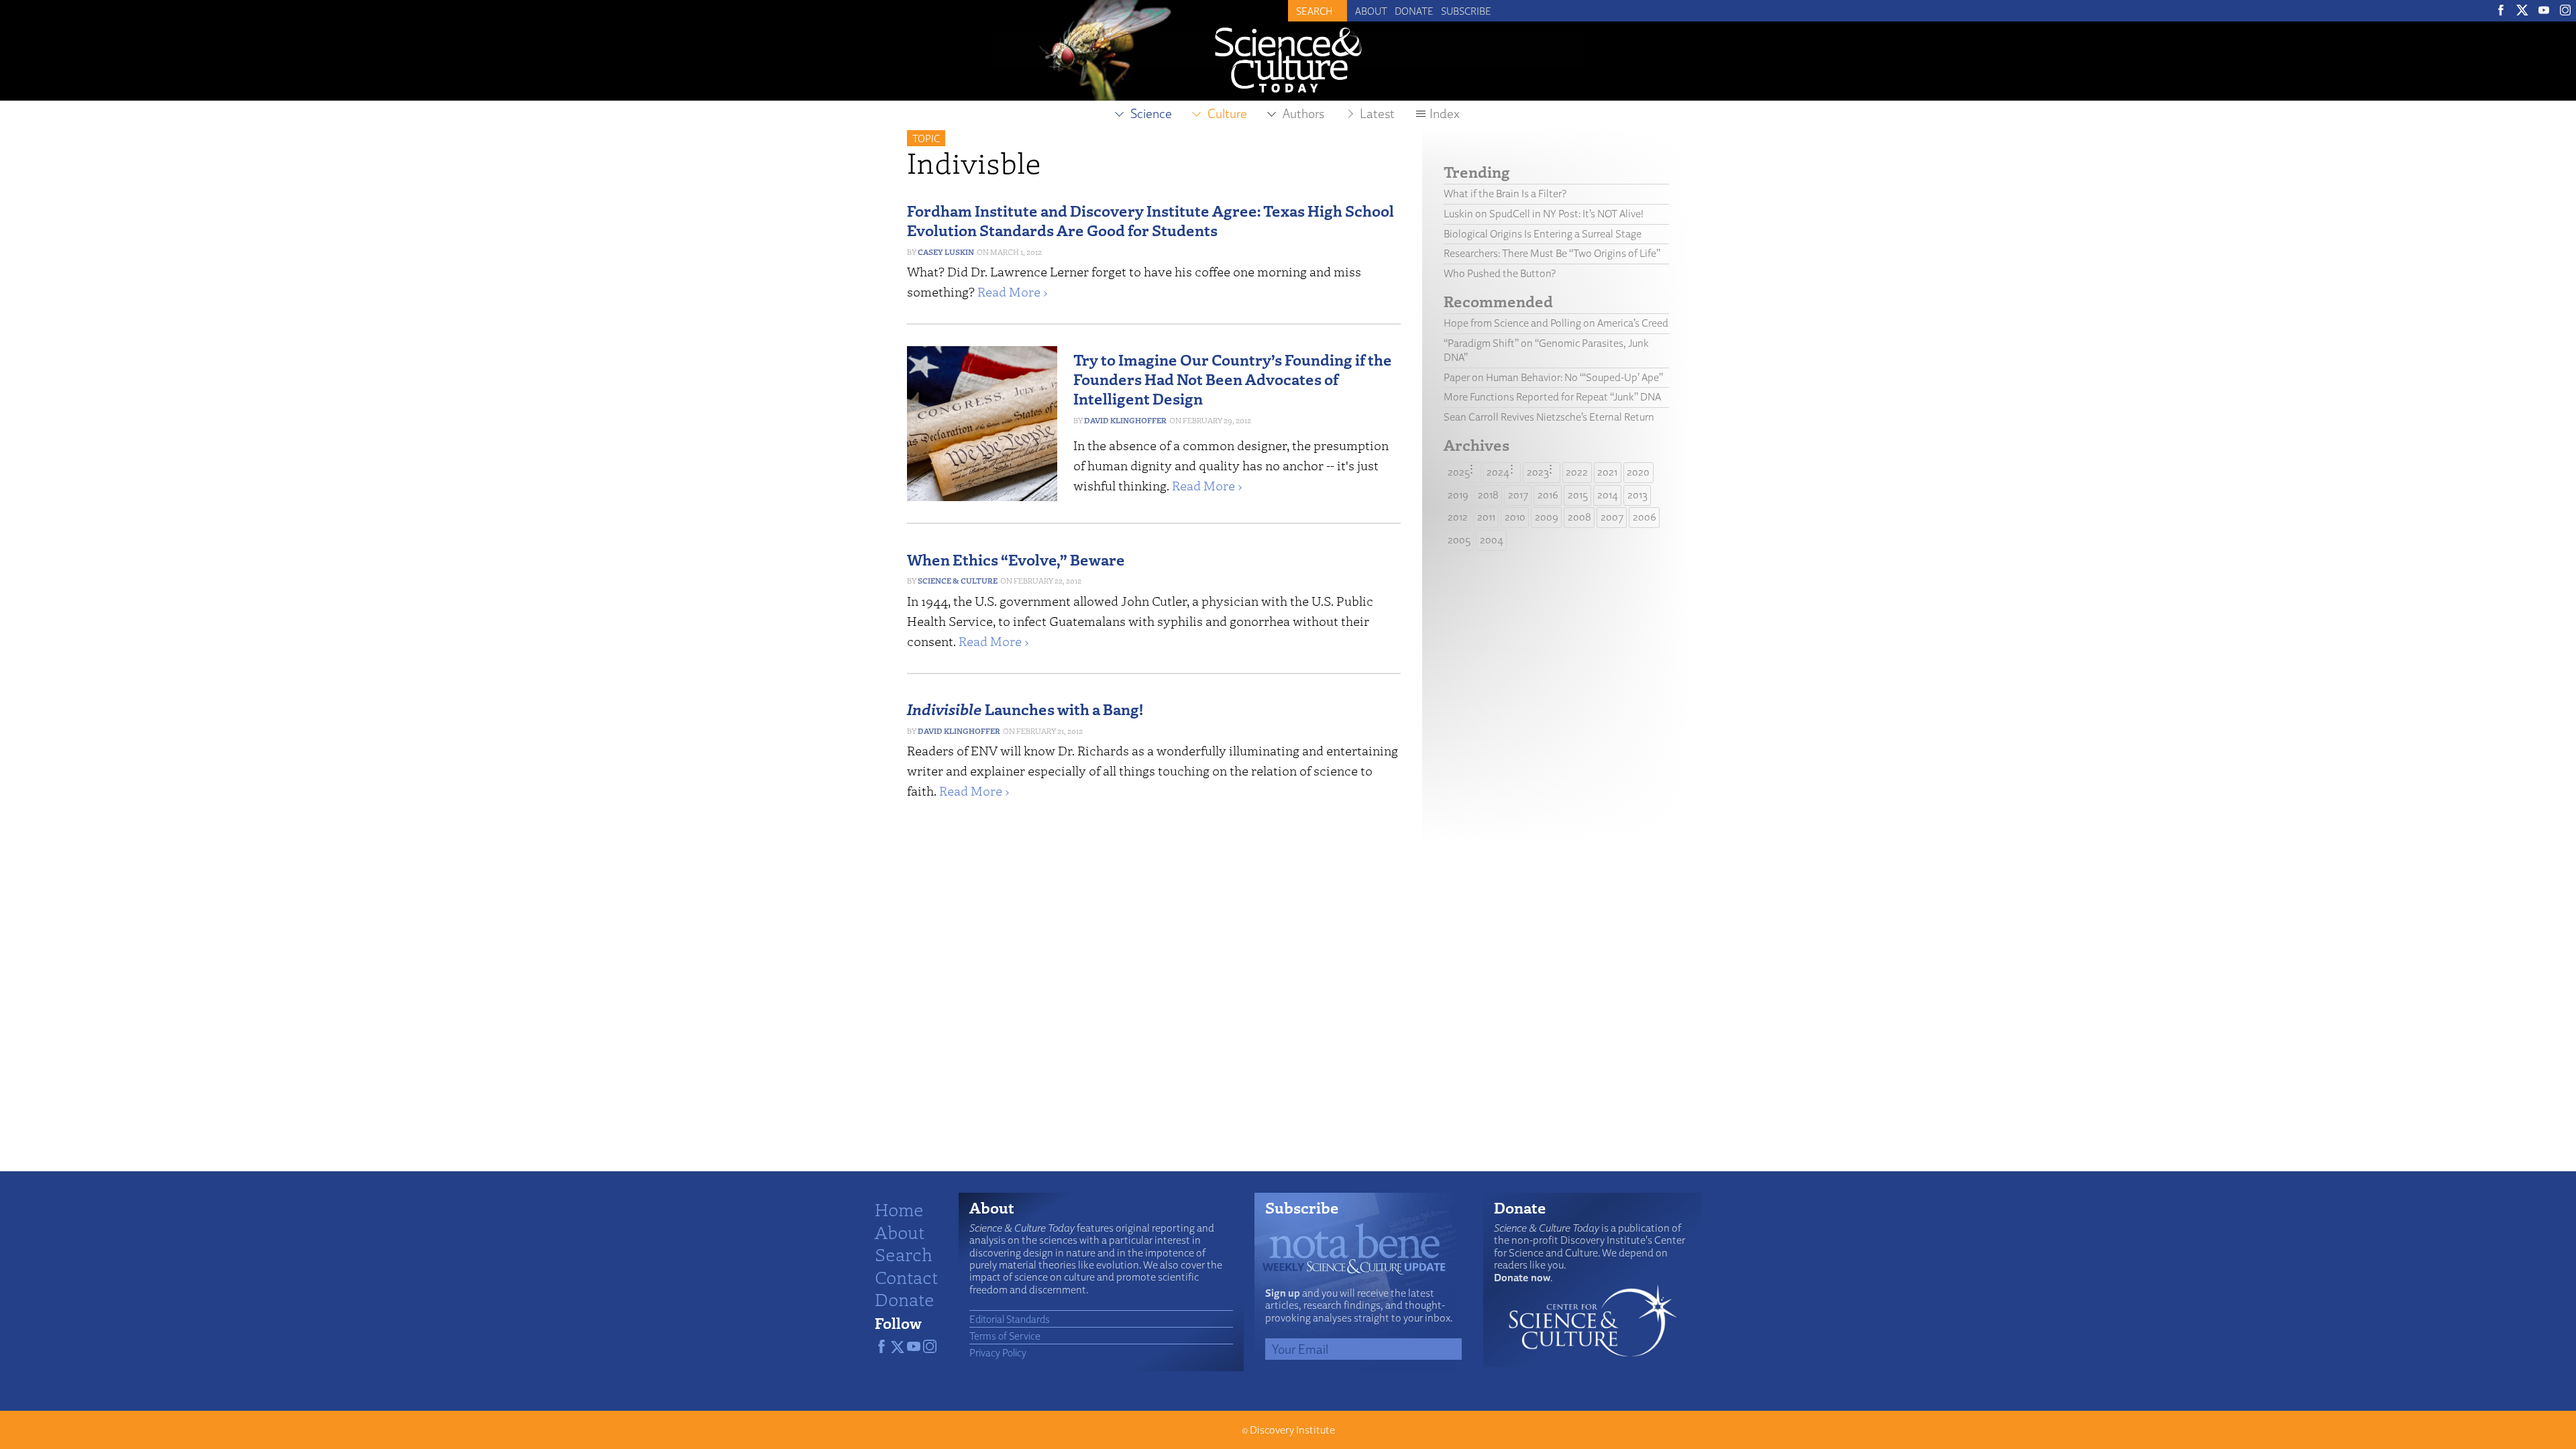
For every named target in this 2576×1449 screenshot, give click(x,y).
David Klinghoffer (1125, 420)
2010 (1515, 517)
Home (899, 1209)
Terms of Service (1005, 1336)
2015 (1578, 495)
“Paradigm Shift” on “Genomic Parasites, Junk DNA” (1546, 350)
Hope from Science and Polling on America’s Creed (1556, 323)
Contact (906, 1277)
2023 (1538, 472)
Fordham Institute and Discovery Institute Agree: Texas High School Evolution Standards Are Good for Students (1150, 220)
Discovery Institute (1292, 1430)
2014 (1608, 495)
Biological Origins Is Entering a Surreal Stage (1543, 234)
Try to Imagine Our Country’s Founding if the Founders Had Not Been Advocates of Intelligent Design (1233, 379)
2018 (1488, 495)
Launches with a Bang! (1025, 709)
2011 (1486, 517)
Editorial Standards (1010, 1319)
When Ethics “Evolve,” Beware (1016, 559)
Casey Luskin (946, 252)
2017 (1518, 495)
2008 (1579, 517)
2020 (1638, 472)
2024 (1498, 472)
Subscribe (1466, 11)
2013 (1638, 495)
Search (904, 1254)
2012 (1458, 517)
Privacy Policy (998, 1352)
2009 (1547, 517)
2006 (1645, 517)
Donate (1414, 11)
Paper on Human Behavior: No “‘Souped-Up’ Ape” (1553, 377)
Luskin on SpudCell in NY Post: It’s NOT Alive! (1544, 214)
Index (1445, 113)
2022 (1577, 472)
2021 (1607, 472)
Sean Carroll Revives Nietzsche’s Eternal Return (1549, 417)
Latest (1377, 113)
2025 (1459, 472)
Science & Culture (958, 581)
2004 (1492, 540)
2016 (1548, 495)
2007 (1612, 517)
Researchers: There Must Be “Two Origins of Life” (1552, 253)
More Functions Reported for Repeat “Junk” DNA (1552, 397)
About (1371, 11)
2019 (1458, 495)
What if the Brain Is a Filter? (1505, 194)
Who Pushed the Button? (1500, 273)
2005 (1459, 540)
